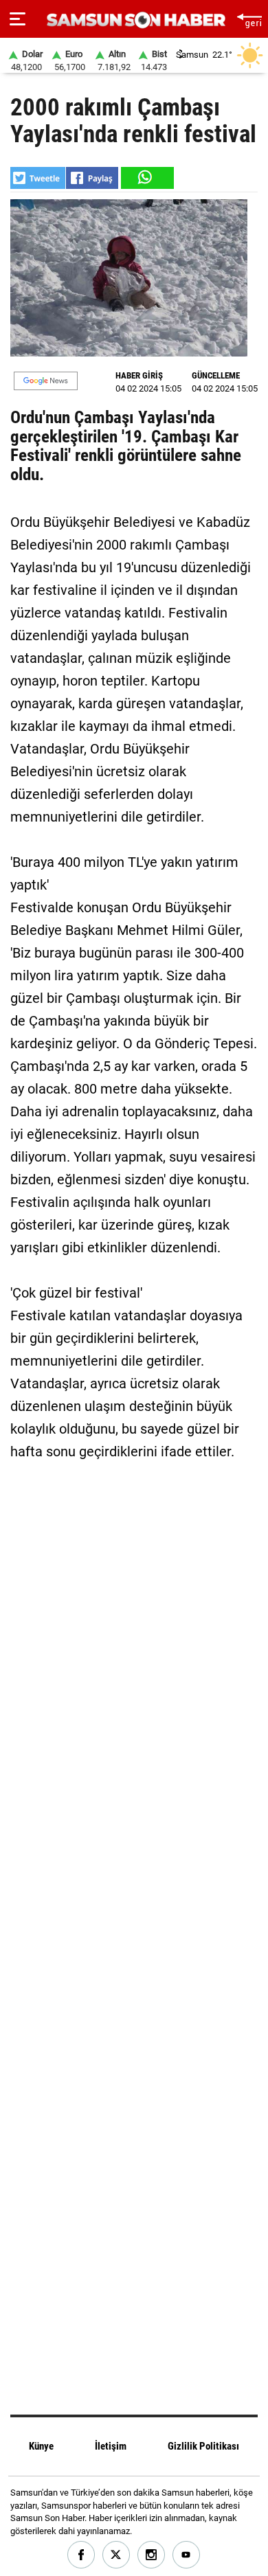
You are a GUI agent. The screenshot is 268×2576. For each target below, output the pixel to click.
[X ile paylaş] (38, 178)
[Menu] (18, 19)
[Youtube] (187, 2555)
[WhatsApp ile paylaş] (146, 178)
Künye (41, 2446)
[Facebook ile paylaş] (92, 178)
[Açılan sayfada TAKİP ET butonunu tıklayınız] (46, 381)
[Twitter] (116, 2555)
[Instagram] (152, 2555)
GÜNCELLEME (216, 375)
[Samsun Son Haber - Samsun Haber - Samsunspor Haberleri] (134, 20)
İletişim (111, 2446)
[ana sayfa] (249, 19)
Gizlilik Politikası (203, 2446)
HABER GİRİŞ (139, 375)
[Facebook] (81, 2555)
